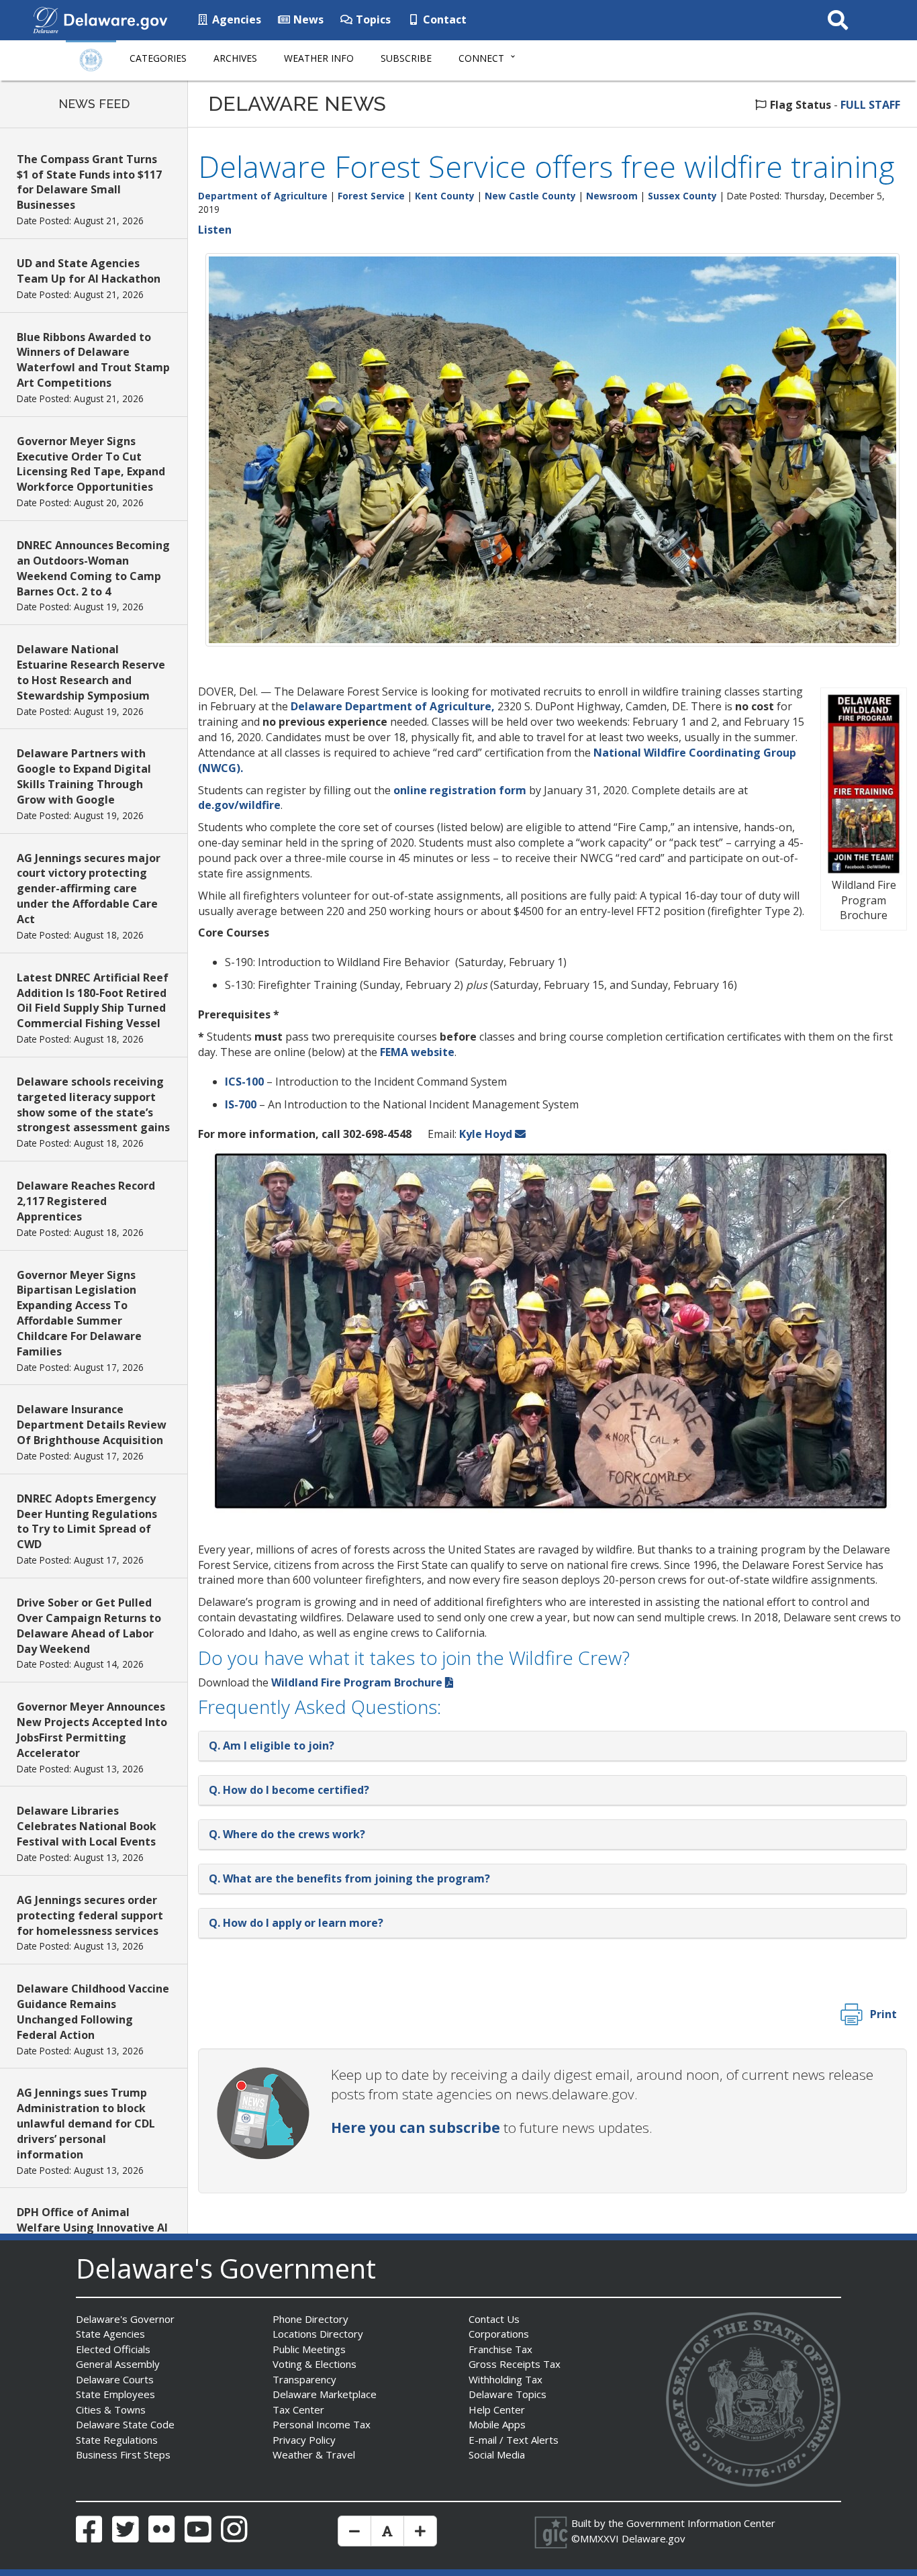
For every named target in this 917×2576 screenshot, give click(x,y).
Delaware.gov (654, 2538)
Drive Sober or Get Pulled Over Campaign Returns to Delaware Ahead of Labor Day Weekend (89, 1626)
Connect (481, 58)
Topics (372, 19)
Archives (235, 58)
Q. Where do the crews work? (287, 1834)
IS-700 (241, 1104)
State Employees (115, 2394)
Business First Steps (123, 2454)
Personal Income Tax (322, 2424)
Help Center (497, 2410)
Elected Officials (113, 2349)
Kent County (445, 196)
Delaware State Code (125, 2424)
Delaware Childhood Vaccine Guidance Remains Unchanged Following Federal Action (93, 2012)
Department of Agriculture (263, 196)
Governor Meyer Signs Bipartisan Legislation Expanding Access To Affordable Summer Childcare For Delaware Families (79, 1313)
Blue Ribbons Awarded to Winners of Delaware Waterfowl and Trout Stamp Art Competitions (93, 360)
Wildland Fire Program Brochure (357, 1682)
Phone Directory (310, 2319)
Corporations (499, 2334)
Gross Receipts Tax (515, 2364)
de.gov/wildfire (239, 805)
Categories (158, 58)
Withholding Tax (505, 2379)
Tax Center (298, 2410)
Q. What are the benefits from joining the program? (349, 1878)
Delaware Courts (115, 2379)
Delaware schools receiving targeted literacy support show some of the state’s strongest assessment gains (93, 1105)
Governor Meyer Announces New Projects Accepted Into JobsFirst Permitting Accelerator (92, 1730)
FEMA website (417, 1052)
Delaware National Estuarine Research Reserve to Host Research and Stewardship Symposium (91, 672)
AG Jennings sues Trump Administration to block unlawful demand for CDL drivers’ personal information (86, 2123)
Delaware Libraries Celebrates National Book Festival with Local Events (87, 1826)
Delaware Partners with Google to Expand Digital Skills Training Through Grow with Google (84, 776)
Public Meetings (309, 2349)
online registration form (460, 790)
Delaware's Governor (125, 2319)
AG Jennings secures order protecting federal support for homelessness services (90, 1915)
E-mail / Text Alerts (514, 2440)
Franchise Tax (500, 2349)
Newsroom (612, 196)
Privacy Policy (304, 2440)
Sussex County (682, 196)
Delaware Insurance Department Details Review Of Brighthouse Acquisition (92, 1425)
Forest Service (371, 196)
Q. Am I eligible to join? (272, 1746)
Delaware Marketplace (325, 2394)
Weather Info (319, 58)
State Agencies (110, 2334)
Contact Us (494, 2319)
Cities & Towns (111, 2410)
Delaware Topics (508, 2394)
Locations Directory (318, 2334)
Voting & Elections (315, 2364)
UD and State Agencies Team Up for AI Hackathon (89, 271)
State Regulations (117, 2440)
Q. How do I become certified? (289, 1790)
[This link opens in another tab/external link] (46, 19)
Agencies (235, 19)
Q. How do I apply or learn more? (296, 1923)
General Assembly (118, 2364)
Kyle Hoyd (486, 1134)
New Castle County (530, 196)
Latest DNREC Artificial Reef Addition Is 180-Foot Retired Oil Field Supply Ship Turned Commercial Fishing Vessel (93, 1001)
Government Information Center (701, 2523)
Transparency (304, 2379)
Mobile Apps (497, 2424)
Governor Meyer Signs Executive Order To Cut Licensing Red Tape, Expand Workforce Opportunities (91, 464)
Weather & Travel (314, 2454)
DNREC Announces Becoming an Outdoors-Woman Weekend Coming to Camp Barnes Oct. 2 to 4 (93, 568)
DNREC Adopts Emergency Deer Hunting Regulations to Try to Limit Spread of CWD (87, 1522)
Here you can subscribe (416, 2128)
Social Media (497, 2454)
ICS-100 (244, 1082)
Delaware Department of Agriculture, (393, 706)
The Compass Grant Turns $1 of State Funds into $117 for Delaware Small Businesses (89, 182)
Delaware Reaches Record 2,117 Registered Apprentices (86, 1201)
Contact (443, 19)
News (307, 19)
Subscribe (406, 58)
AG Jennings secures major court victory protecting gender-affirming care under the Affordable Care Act (89, 889)
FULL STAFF (870, 105)
